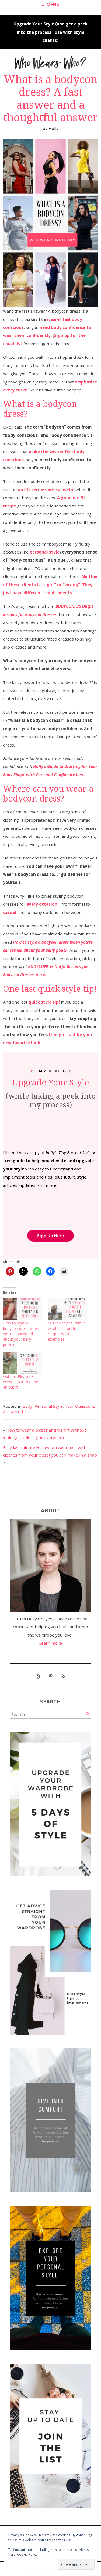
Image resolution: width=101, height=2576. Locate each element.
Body (27, 1406)
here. (41, 975)
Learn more (50, 1643)
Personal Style (49, 1406)
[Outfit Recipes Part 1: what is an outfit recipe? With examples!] (68, 1309)
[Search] (87, 1714)
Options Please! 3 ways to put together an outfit (21, 1382)
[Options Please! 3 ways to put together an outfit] (23, 1363)
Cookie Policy (27, 2554)
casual (10, 912)
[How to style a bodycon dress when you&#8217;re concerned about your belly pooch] (23, 1309)
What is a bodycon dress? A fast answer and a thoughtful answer (51, 98)
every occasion (42, 904)
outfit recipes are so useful (46, 489)
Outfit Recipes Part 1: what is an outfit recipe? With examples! (66, 1331)
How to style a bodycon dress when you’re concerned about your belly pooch (21, 1334)
